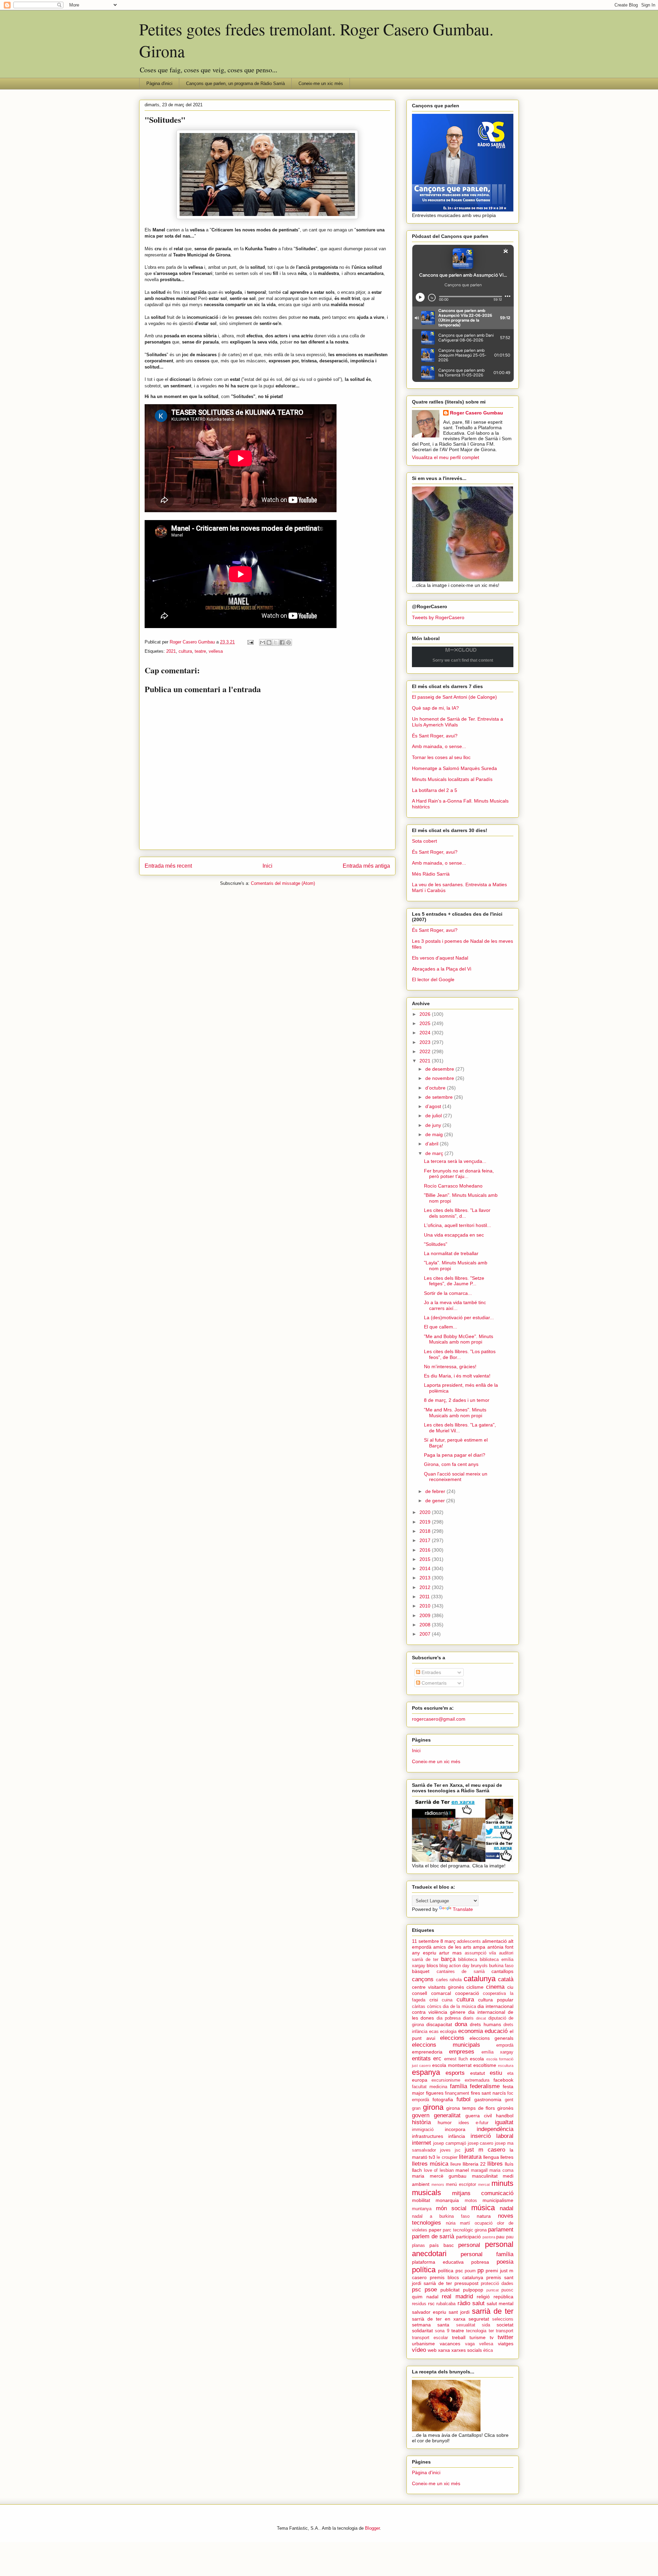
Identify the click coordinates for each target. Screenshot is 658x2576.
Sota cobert (424, 841)
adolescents (469, 1941)
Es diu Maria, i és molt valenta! (457, 1376)
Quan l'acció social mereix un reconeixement (456, 1477)
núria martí (458, 2223)
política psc (450, 2271)
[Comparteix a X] (276, 642)
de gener (436, 1501)
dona (461, 2024)
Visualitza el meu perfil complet (446, 457)
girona (433, 2107)
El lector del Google (433, 979)
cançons (423, 1979)
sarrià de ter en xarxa (439, 2319)
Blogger (372, 2528)
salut (478, 2303)
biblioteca (468, 1960)
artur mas (450, 1953)
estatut (478, 2073)
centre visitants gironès (438, 1987)
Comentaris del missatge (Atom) (283, 883)
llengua (491, 2157)
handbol (505, 2116)
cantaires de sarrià (461, 1972)
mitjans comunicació (483, 2193)
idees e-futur (473, 2123)
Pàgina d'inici (159, 83)
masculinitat (485, 2176)
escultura (506, 2066)
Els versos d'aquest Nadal (440, 958)
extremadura (477, 2080)
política (424, 2270)
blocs (432, 1965)
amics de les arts (452, 1947)
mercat (484, 2184)
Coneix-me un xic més (321, 83)
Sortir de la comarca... (448, 1293)
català (506, 1979)
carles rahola (449, 1980)
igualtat (504, 2122)
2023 (426, 1042)
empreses (462, 2052)
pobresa (480, 2262)
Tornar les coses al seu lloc (441, 757)
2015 (426, 1559)
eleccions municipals (446, 2045)
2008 (426, 1625)
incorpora (455, 2129)
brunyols (479, 1966)
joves (445, 2150)
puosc (507, 2290)
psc (417, 2290)
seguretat (479, 2319)
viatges (506, 2344)
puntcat (492, 2290)
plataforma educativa (438, 2262)
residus (419, 2304)
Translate (463, 1909)
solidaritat (422, 2331)
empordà (505, 2045)
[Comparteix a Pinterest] (289, 642)
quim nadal (425, 2297)
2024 (426, 1033)
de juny (434, 1125)
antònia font (500, 1947)
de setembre (440, 1097)
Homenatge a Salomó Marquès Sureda (454, 768)
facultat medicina (430, 2087)
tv (492, 2337)
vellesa (216, 651)
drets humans (485, 2024)
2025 (426, 1023)
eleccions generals (491, 2038)
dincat (481, 2018)
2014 (426, 1568)
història (421, 2122)
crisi (434, 2000)
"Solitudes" (436, 1244)
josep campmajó (450, 2143)
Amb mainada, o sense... (439, 746)
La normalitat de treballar (451, 1253)
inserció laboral (492, 2136)
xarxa (444, 2350)
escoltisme (485, 2065)
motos (471, 2201)
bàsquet (421, 1971)
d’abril (432, 1144)
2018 (426, 1531)
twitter (505, 2337)
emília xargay (497, 2052)
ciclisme (475, 1987)
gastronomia (488, 2099)
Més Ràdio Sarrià (431, 874)
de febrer (436, 1491)
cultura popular (496, 2000)
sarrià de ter (493, 2311)
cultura (185, 651)
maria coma (501, 2170)
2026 (426, 1014)
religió (483, 2297)
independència (495, 2129)
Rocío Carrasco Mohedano (453, 1186)
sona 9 (442, 2331)
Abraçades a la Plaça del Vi (442, 969)
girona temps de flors (471, 2108)
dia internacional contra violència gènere (463, 2009)
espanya (426, 2072)
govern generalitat (436, 2115)
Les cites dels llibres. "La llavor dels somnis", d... (457, 1213)
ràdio (464, 2303)
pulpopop (473, 2290)
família (459, 2086)
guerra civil (479, 2116)
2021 (171, 651)
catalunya (480, 1979)
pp (480, 2270)
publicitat (450, 2290)
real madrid (457, 2296)
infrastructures (428, 2136)
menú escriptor (461, 2184)
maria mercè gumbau (439, 2176)
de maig (435, 1134)
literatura (470, 2157)
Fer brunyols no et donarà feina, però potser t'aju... (459, 1174)
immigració (423, 2130)
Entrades (431, 1672)
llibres (495, 2164)
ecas (434, 2032)
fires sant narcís (488, 2093)
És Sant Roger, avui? (435, 736)
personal (469, 2245)
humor (445, 2122)
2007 (426, 1634)
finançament (457, 2093)
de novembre (440, 1078)
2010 (426, 1606)
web (432, 2350)
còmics (434, 2007)
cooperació (467, 1993)
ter (491, 2331)
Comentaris (433, 1683)
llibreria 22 (474, 2164)
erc (437, 2059)
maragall (479, 2170)
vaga (470, 2344)
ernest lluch (456, 2059)
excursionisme (446, 2080)
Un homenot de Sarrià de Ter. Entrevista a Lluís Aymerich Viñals (458, 722)
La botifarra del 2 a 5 (435, 790)
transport (505, 2331)
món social (451, 2208)
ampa (479, 1947)
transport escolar (430, 2338)
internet (422, 2143)
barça (448, 1959)
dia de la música (459, 2007)
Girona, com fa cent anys (451, 1464)
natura (484, 2216)
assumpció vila (480, 1953)
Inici (267, 866)
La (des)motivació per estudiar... (459, 1317)
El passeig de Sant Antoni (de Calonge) (454, 697)
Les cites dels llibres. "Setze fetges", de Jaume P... (454, 1281)
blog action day (454, 1966)
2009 (426, 1615)
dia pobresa (449, 2018)
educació (496, 2031)
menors (438, 2184)
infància (457, 2136)
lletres (507, 2157)
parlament (501, 2230)
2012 (426, 1587)
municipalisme (498, 2200)
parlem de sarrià (433, 2236)
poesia (505, 2262)
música (483, 2208)
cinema (495, 1987)
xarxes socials (467, 2350)
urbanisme (423, 2344)
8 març (448, 1941)
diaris (468, 2018)
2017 (426, 1540)
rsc (431, 2303)
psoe (431, 2290)
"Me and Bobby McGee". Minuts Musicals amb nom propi (459, 1339)
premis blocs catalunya (456, 2277)
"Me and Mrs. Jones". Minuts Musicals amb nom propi (455, 1413)
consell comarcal (431, 1993)
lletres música (430, 2164)
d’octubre (436, 1088)
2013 (426, 1578)
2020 (426, 1512)
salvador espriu (429, 2312)
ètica (488, 2350)
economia (471, 2031)
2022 (426, 1051)
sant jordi (459, 2312)
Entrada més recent (168, 866)
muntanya (422, 2209)
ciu (510, 1987)
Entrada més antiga (366, 866)
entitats (421, 2059)
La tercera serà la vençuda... (455, 1161)
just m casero (485, 2150)
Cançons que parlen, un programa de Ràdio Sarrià (235, 83)
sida (486, 2325)
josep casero (481, 2143)
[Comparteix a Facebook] (282, 642)
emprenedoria (427, 2052)
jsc (458, 2150)
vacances (450, 2344)
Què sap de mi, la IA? (435, 708)
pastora (489, 2237)
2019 (426, 1522)
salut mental (500, 2303)
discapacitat (439, 2024)
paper (435, 2230)
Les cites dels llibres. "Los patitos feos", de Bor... (460, 1354)
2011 (425, 1597)
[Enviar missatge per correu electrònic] (250, 642)
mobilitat (421, 2200)
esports (455, 2073)
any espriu (424, 1953)
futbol (464, 2099)
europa (420, 2080)
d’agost (434, 1106)
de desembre (440, 1069)
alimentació (495, 1941)
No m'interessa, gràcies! (450, 1367)
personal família (487, 2254)
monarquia (447, 2200)
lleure (456, 2164)
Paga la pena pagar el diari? (455, 1455)
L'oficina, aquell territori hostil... (458, 1225)
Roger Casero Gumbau (477, 413)
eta (510, 2073)
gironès (505, 2108)
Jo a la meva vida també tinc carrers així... (455, 1305)
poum (470, 2271)
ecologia (448, 2032)
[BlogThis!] (269, 642)
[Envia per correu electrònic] (263, 642)
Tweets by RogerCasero (438, 617)
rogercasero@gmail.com (439, 1719)
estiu (496, 2073)
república (503, 2297)
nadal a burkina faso (441, 2216)
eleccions (452, 2038)
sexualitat (466, 2325)
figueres (435, 2093)
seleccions (503, 2319)
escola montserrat (452, 2065)
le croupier (447, 2157)
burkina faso (501, 1966)
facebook (503, 2080)
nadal (507, 2208)
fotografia (443, 2099)
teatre (200, 651)
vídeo (419, 2350)
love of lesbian (439, 2170)
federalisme (485, 2086)
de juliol (434, 1116)
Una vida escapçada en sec (454, 1235)
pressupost (466, 2283)
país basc (441, 2245)
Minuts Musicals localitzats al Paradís (452, 779)
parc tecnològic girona (465, 2230)
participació (468, 2237)
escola (477, 2059)
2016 (426, 1550)
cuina (447, 2000)
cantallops (502, 1971)
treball (459, 2337)
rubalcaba (446, 2304)
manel (462, 2170)
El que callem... (441, 1327)
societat (505, 2325)
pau (500, 2237)
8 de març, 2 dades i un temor (457, 1400)
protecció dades (497, 2284)
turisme (478, 2337)
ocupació (484, 2223)
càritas (419, 2007)
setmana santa (431, 2325)
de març (435, 1153)
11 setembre (425, 1941)
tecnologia (476, 2331)
